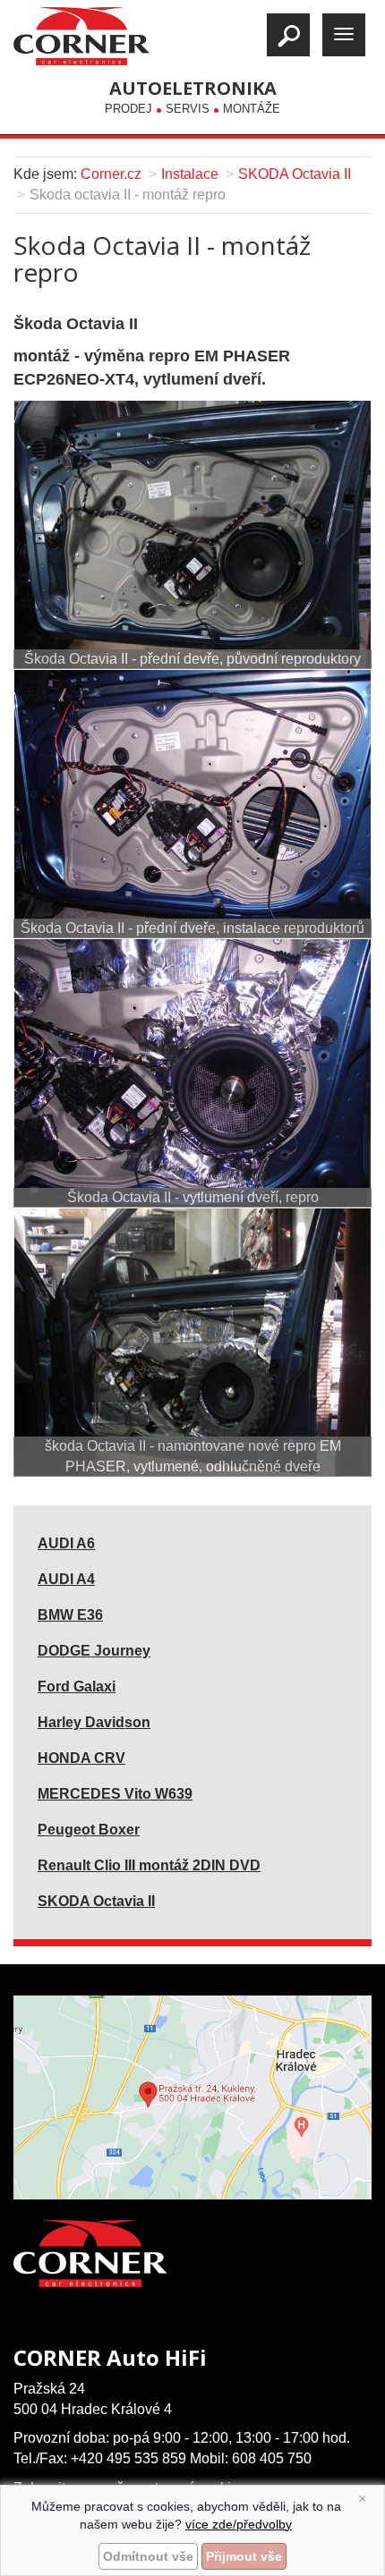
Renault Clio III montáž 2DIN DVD (149, 1865)
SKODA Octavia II (295, 174)
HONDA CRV (81, 1758)
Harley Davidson (94, 1722)
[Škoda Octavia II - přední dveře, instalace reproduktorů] (192, 804)
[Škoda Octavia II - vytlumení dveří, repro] (192, 1073)
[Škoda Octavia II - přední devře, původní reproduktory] (192, 534)
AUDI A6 (66, 1543)
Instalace (190, 174)
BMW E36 (70, 1615)
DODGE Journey (94, 1651)
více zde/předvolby (239, 2524)
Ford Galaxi (77, 1686)
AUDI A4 (66, 1579)
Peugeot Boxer (89, 1830)
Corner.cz (111, 174)
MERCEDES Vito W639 (115, 1794)
